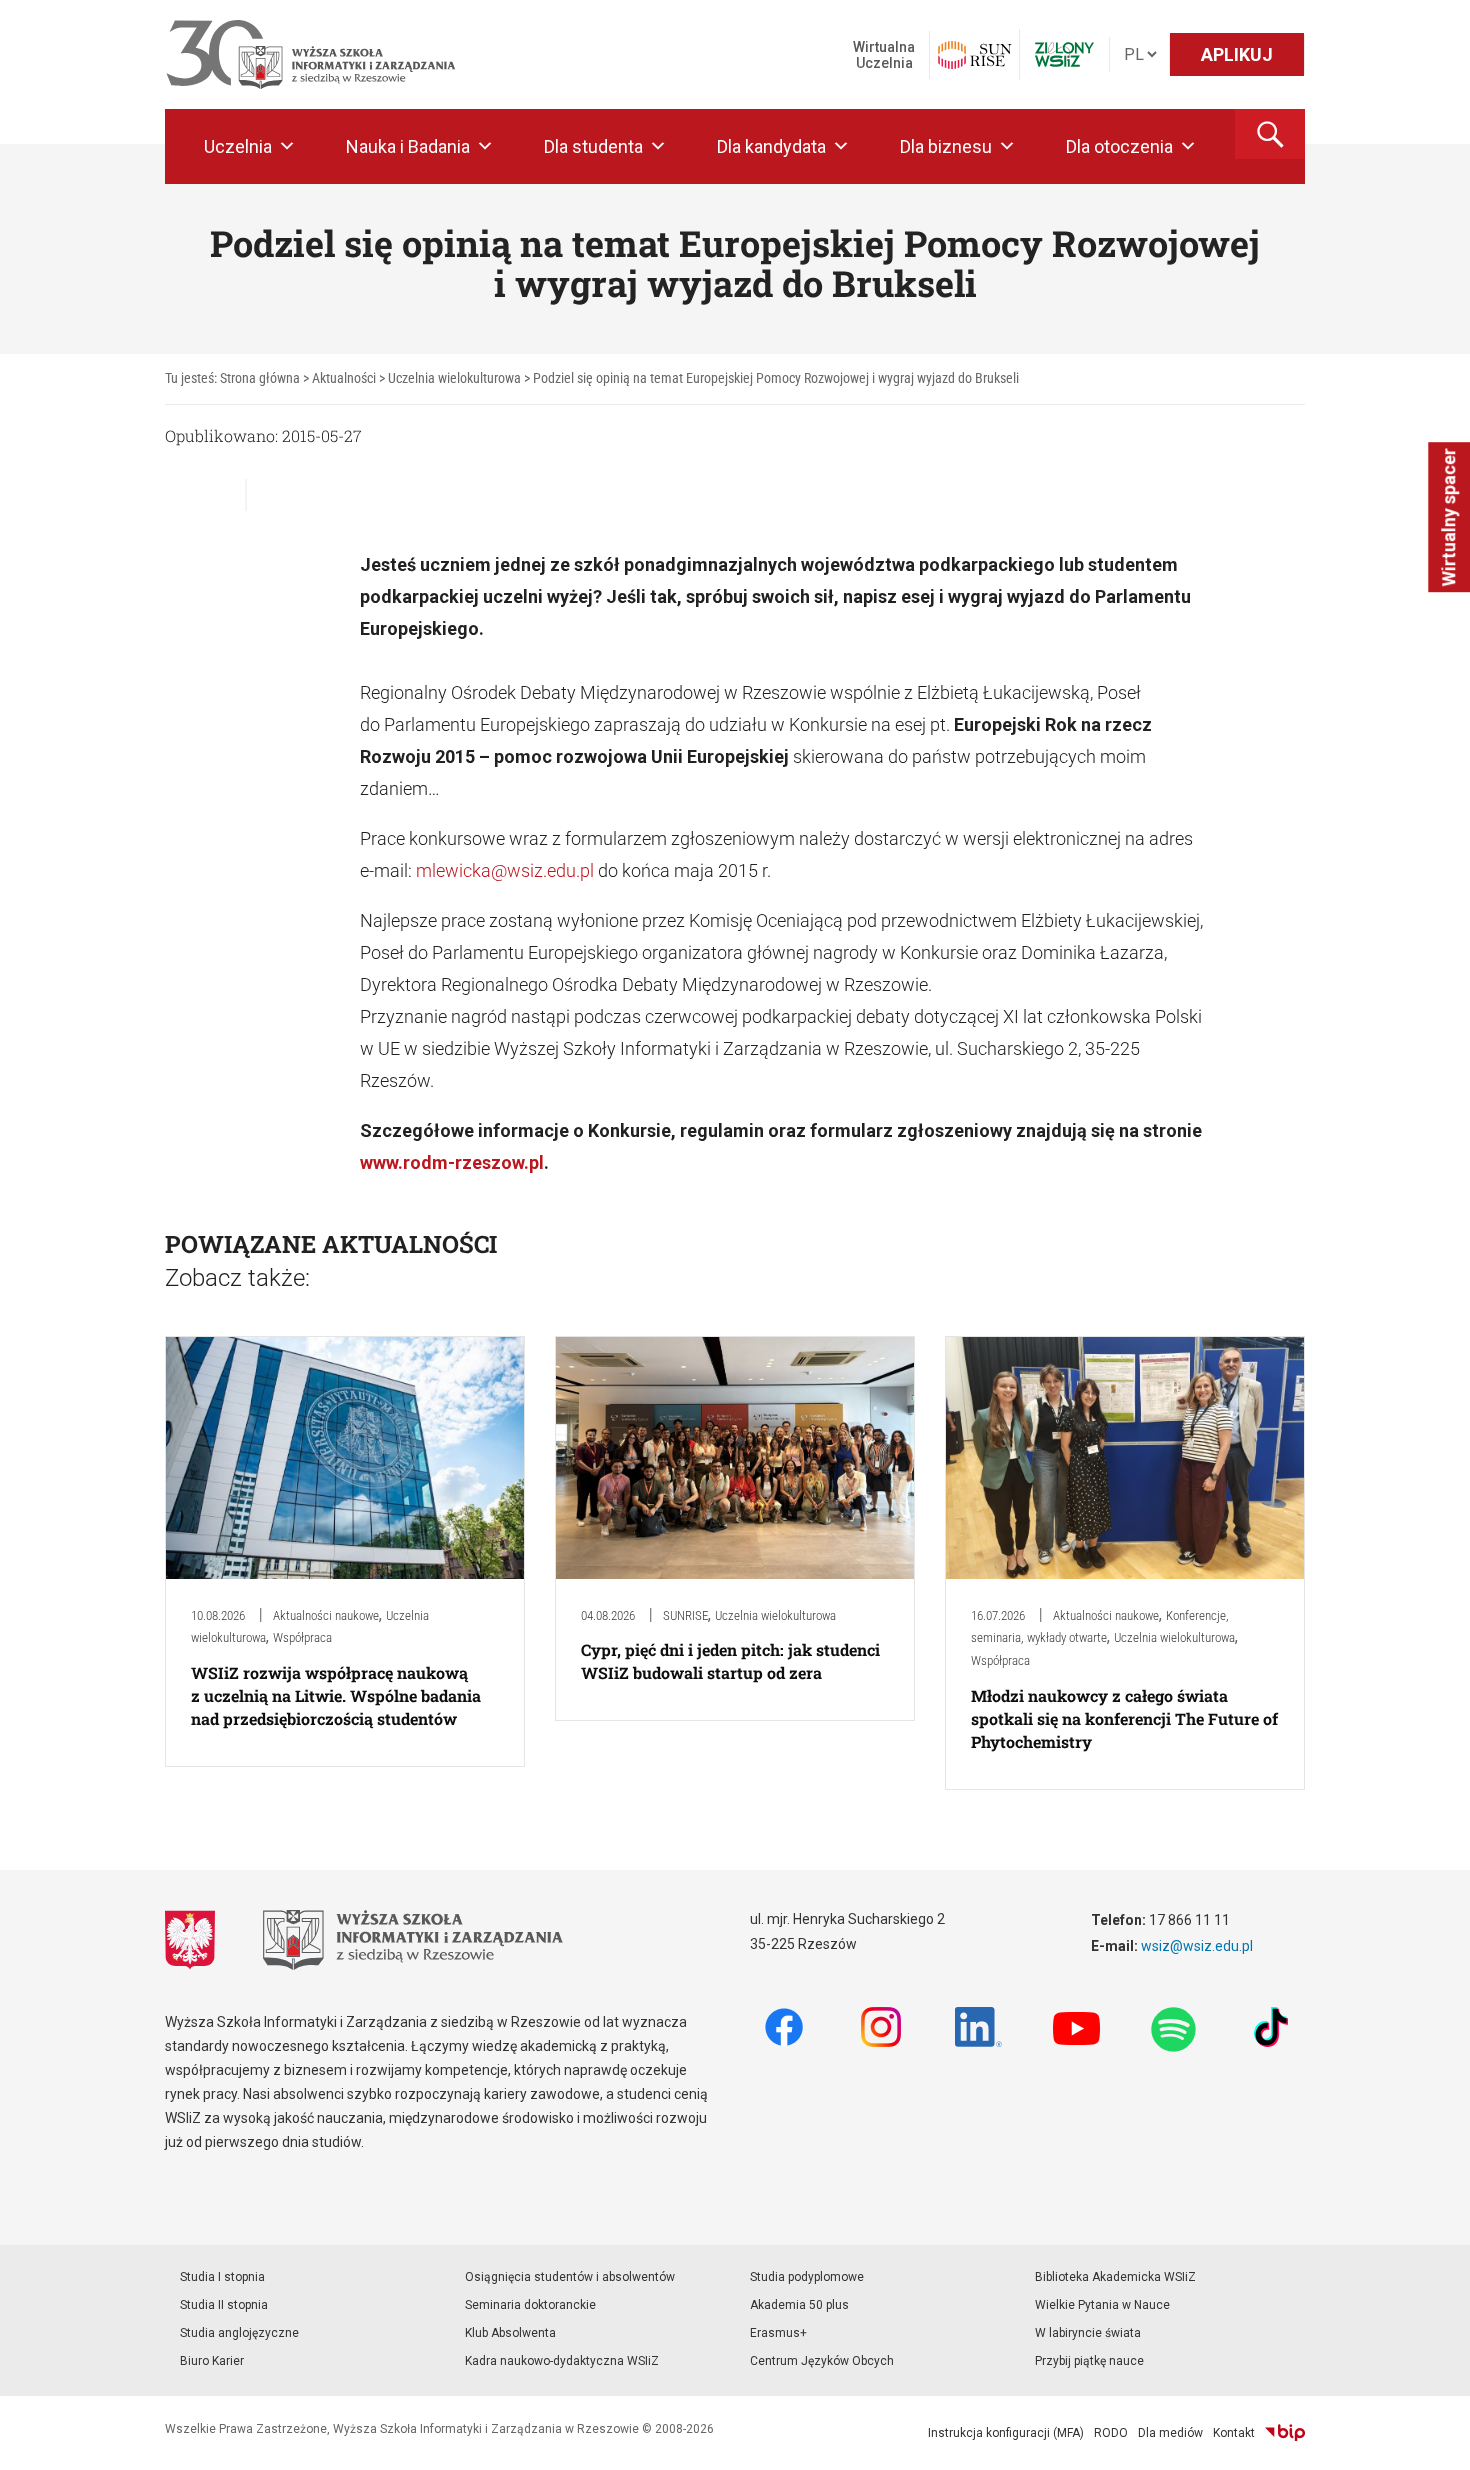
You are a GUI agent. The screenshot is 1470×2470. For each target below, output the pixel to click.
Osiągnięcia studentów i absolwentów (570, 2277)
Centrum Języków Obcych (822, 2361)
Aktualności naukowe (326, 1615)
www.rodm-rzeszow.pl (452, 1162)
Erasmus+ (778, 2333)
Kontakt (1234, 2433)
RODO (1111, 2433)
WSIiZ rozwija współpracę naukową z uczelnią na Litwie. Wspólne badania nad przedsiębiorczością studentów (336, 1695)
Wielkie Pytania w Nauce (1102, 2305)
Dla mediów (1170, 2433)
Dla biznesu (946, 146)
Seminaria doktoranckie (530, 2305)
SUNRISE (685, 1615)
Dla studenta (593, 146)
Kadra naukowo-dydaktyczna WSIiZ (562, 2361)
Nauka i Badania (408, 146)
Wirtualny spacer (1448, 517)
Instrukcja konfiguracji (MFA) (1006, 2433)
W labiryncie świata (1088, 2333)
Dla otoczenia (1119, 146)
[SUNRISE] (974, 55)
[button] (1270, 134)
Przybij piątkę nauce (1089, 2361)
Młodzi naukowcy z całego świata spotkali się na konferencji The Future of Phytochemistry (1124, 1718)
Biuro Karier (212, 2361)
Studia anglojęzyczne (239, 2333)
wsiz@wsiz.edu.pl (1197, 1946)
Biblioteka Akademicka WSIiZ (1115, 2277)
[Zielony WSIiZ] (1064, 54)
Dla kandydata (771, 146)
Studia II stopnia (224, 2305)
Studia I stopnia (222, 2277)
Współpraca (302, 1637)
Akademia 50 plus (799, 2305)
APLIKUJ (1237, 54)
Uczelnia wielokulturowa (775, 1615)
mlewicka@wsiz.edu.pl (505, 870)
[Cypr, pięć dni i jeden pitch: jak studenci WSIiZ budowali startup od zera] (735, 1456)
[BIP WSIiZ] (1285, 2433)
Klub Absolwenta (510, 2333)
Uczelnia (238, 146)
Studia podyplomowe (807, 2277)
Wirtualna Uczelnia (884, 55)
